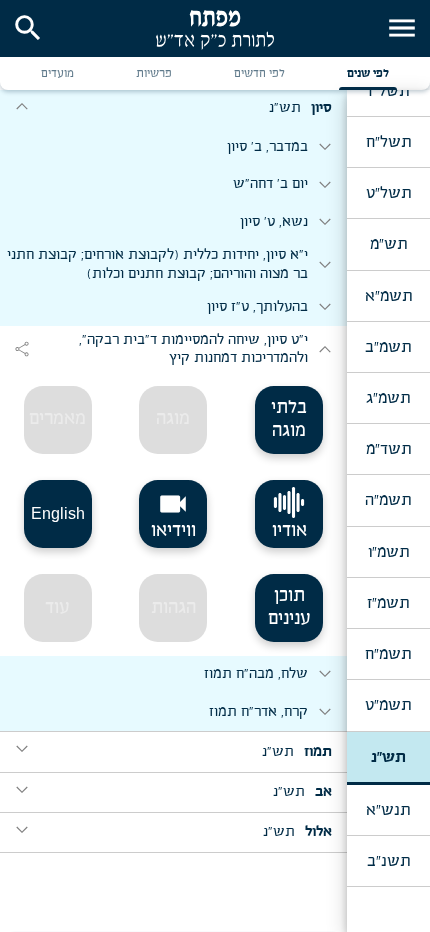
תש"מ (388, 244)
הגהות (173, 608)
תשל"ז (388, 91)
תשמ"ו (388, 552)
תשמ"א (388, 296)
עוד (57, 608)
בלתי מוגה (289, 419)
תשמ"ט (388, 705)
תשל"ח (388, 142)
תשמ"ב (388, 347)
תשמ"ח (388, 654)
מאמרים (57, 419)
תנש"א (388, 810)
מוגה (173, 419)
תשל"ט (388, 193)
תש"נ (388, 757)
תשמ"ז (388, 603)
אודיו (289, 531)
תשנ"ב (388, 861)
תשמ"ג (388, 398)
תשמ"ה (388, 500)
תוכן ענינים (289, 607)
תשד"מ (388, 449)
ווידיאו (173, 514)
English (58, 513)
